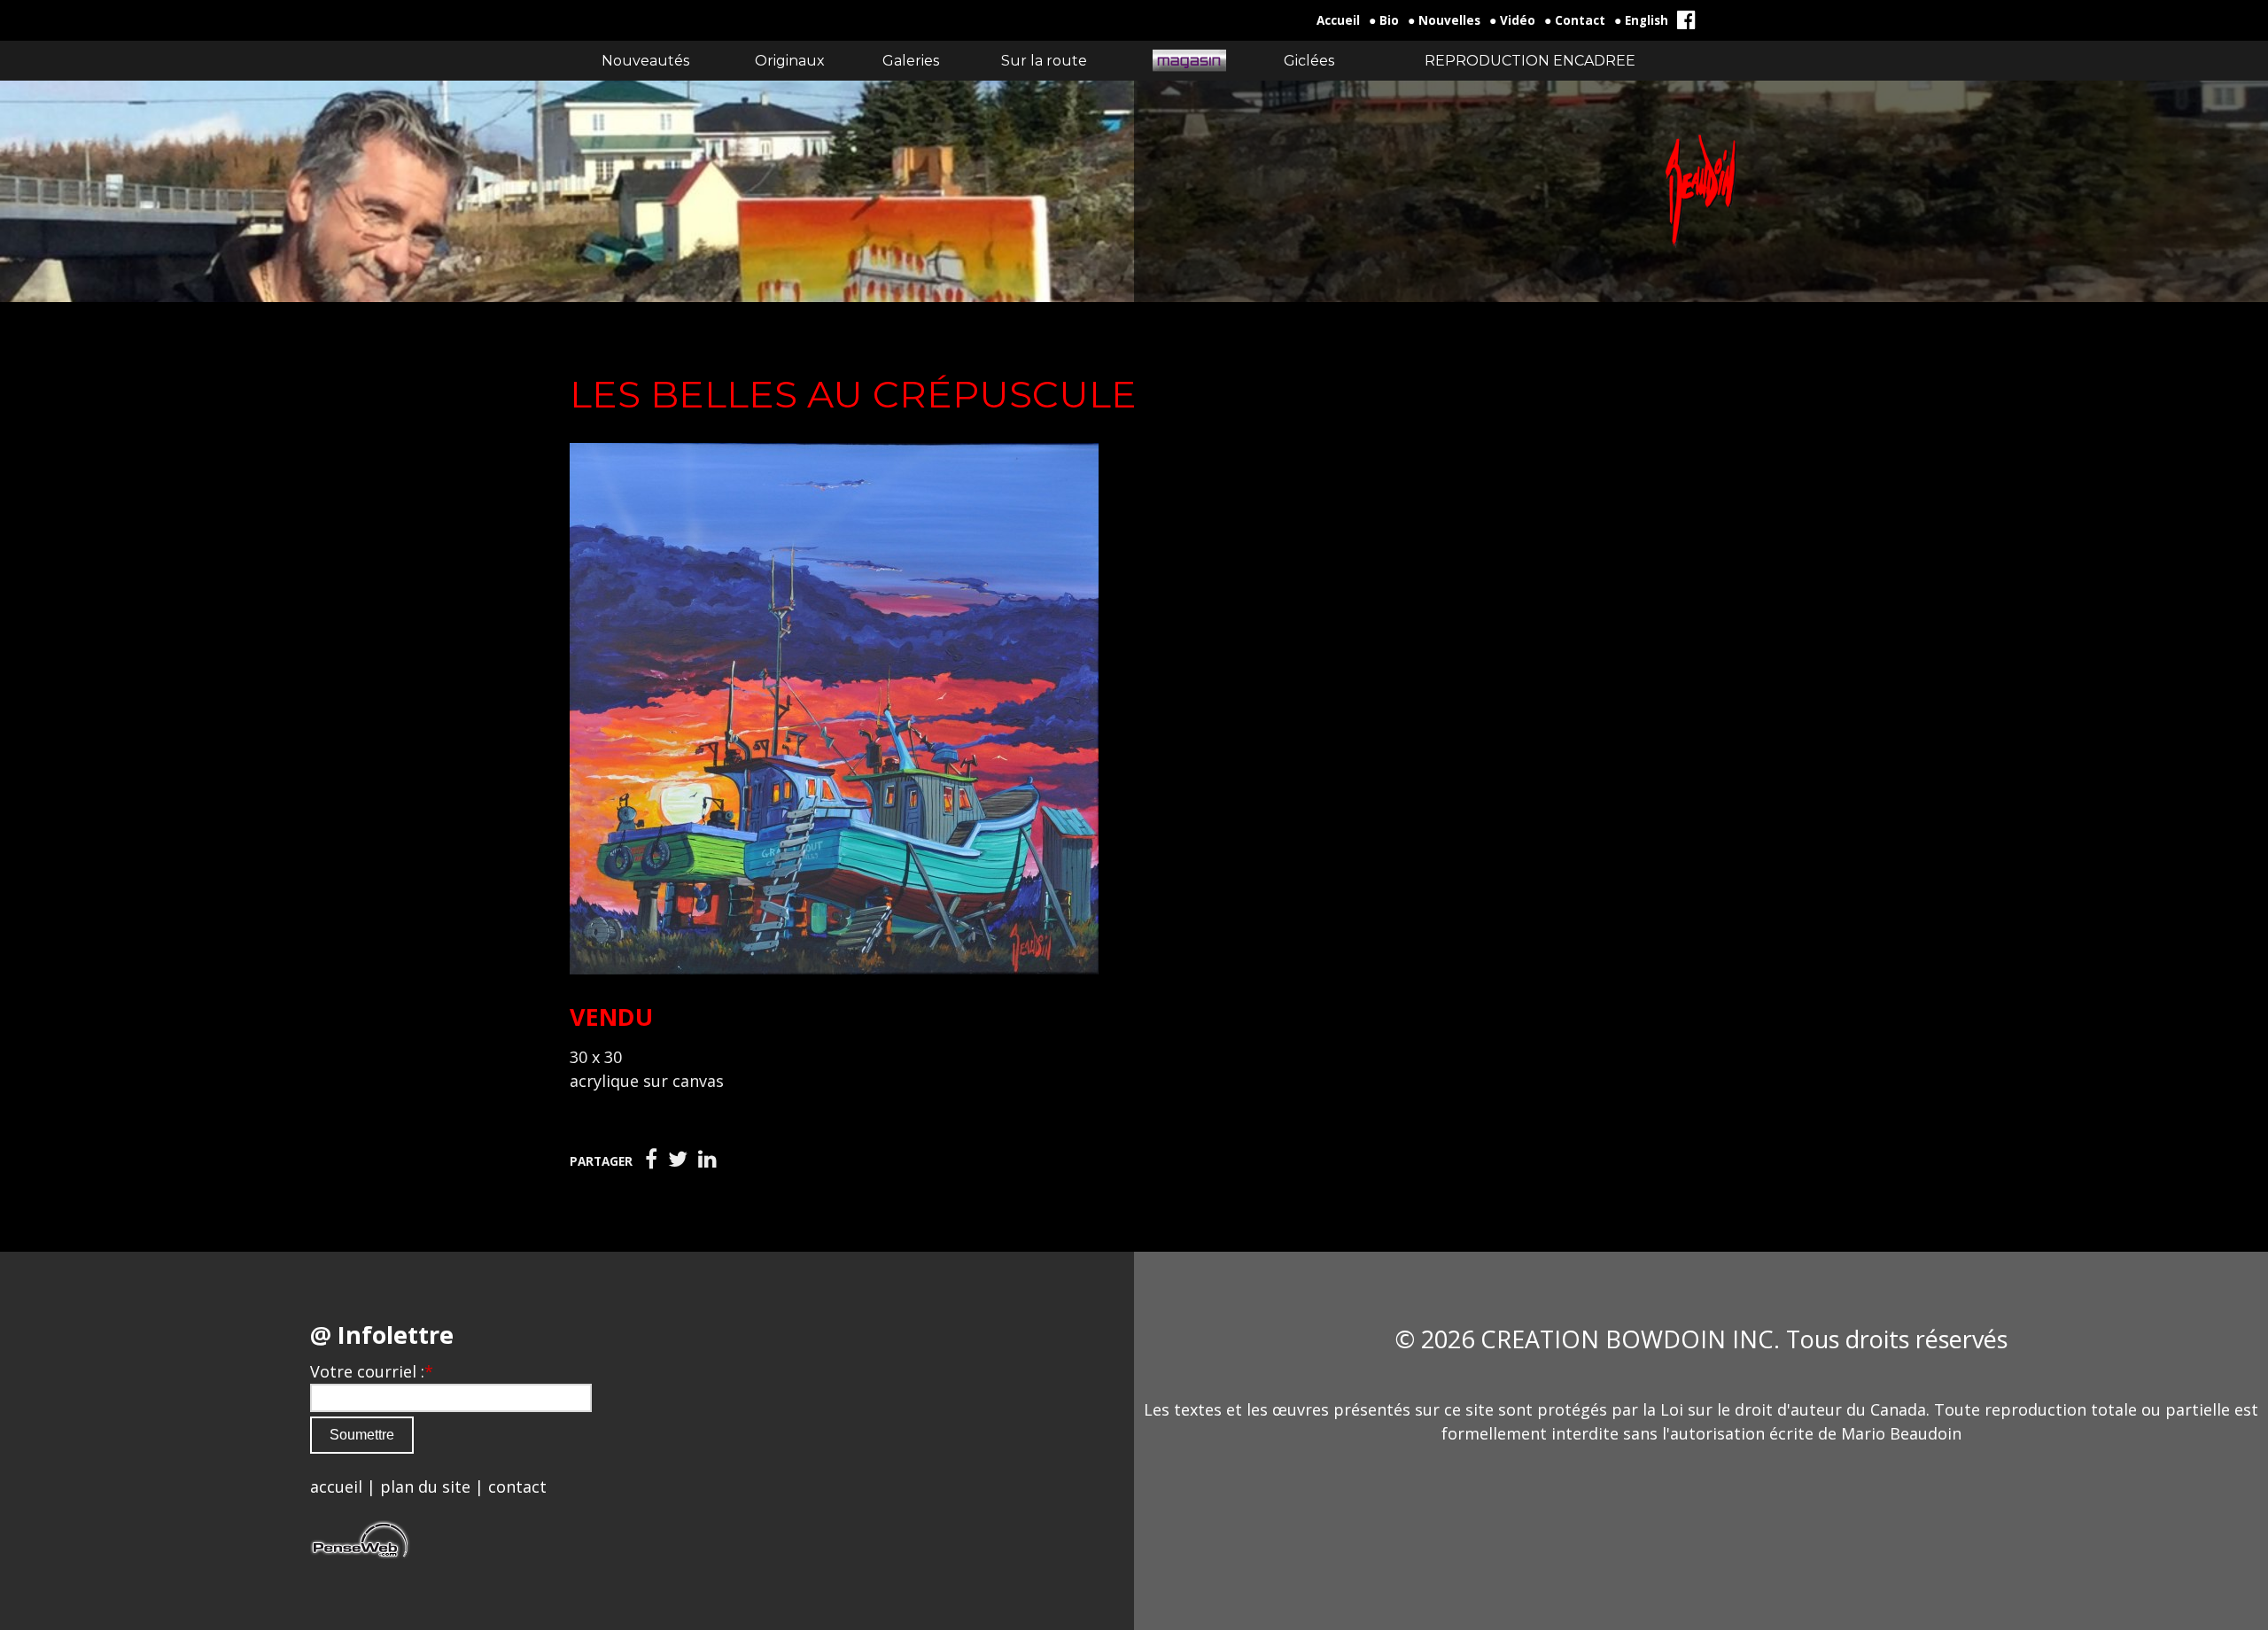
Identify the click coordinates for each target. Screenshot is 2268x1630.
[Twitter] (678, 1160)
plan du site (425, 1486)
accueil (336, 1486)
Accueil (1338, 20)
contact (517, 1486)
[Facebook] (651, 1160)
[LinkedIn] (707, 1160)
